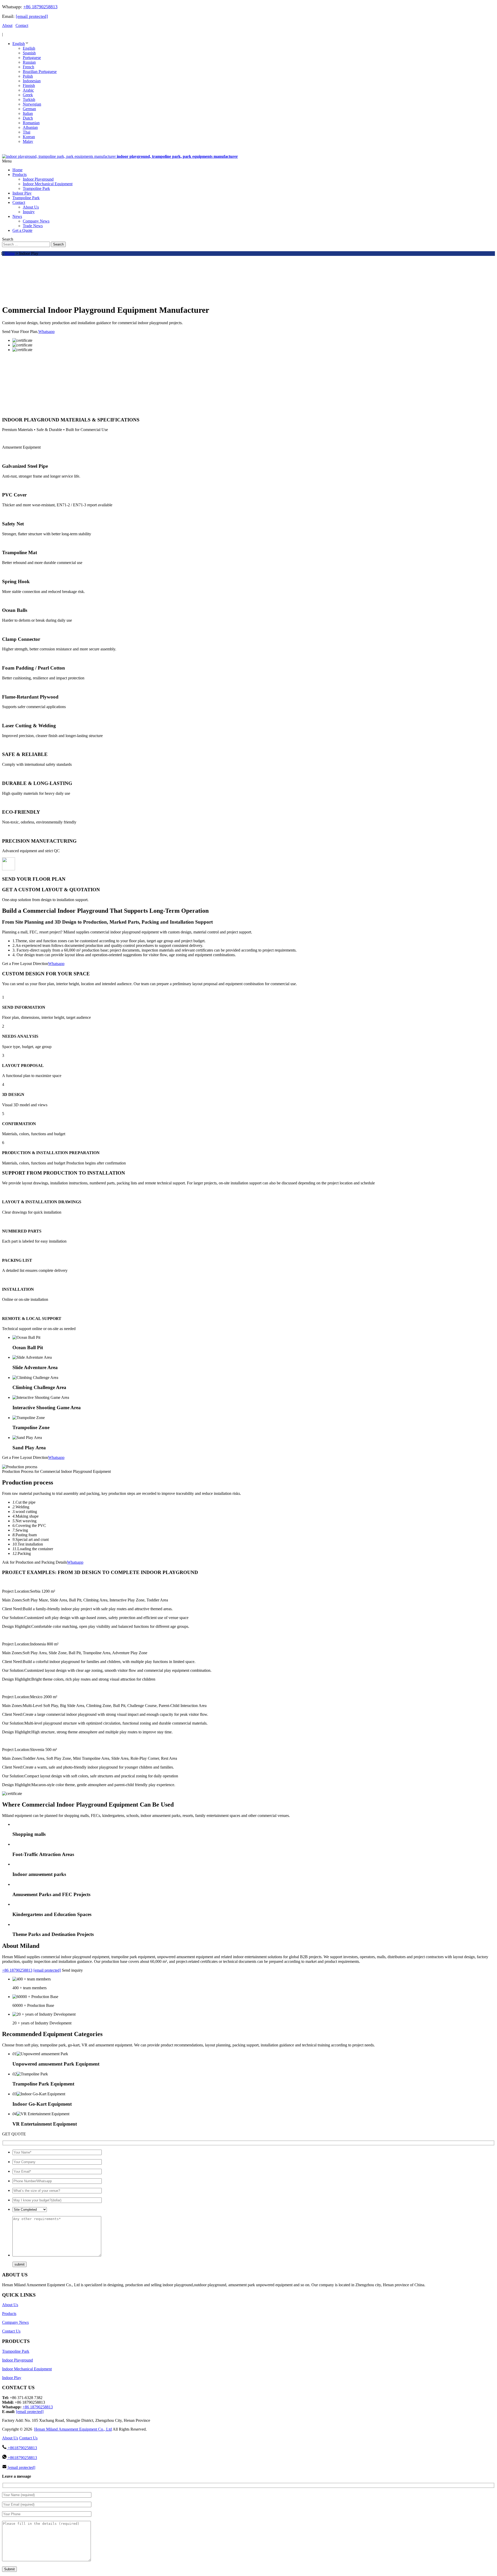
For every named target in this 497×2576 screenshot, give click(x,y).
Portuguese (32, 58)
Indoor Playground (17, 2360)
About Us (10, 2305)
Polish (28, 76)
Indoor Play (12, 2378)
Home (10, 253)
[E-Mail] (10, 152)
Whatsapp (46, 332)
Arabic (28, 90)
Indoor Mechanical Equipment (27, 2369)
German (29, 109)
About (7, 25)
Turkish (29, 99)
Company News (15, 2322)
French (28, 67)
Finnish (29, 86)
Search (58, 244)
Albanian (30, 127)
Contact (22, 25)
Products (9, 2314)
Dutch (28, 118)
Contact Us (11, 2331)
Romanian (31, 123)
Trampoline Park (16, 2351)
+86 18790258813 (40, 7)
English (19, 44)
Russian (29, 62)
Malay (28, 141)
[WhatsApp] (5, 152)
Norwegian (32, 104)
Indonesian (32, 81)
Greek (28, 95)
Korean (29, 137)
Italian (28, 113)
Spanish (29, 53)
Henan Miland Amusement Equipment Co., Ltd (73, 2429)
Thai (27, 132)
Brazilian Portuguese (40, 72)
